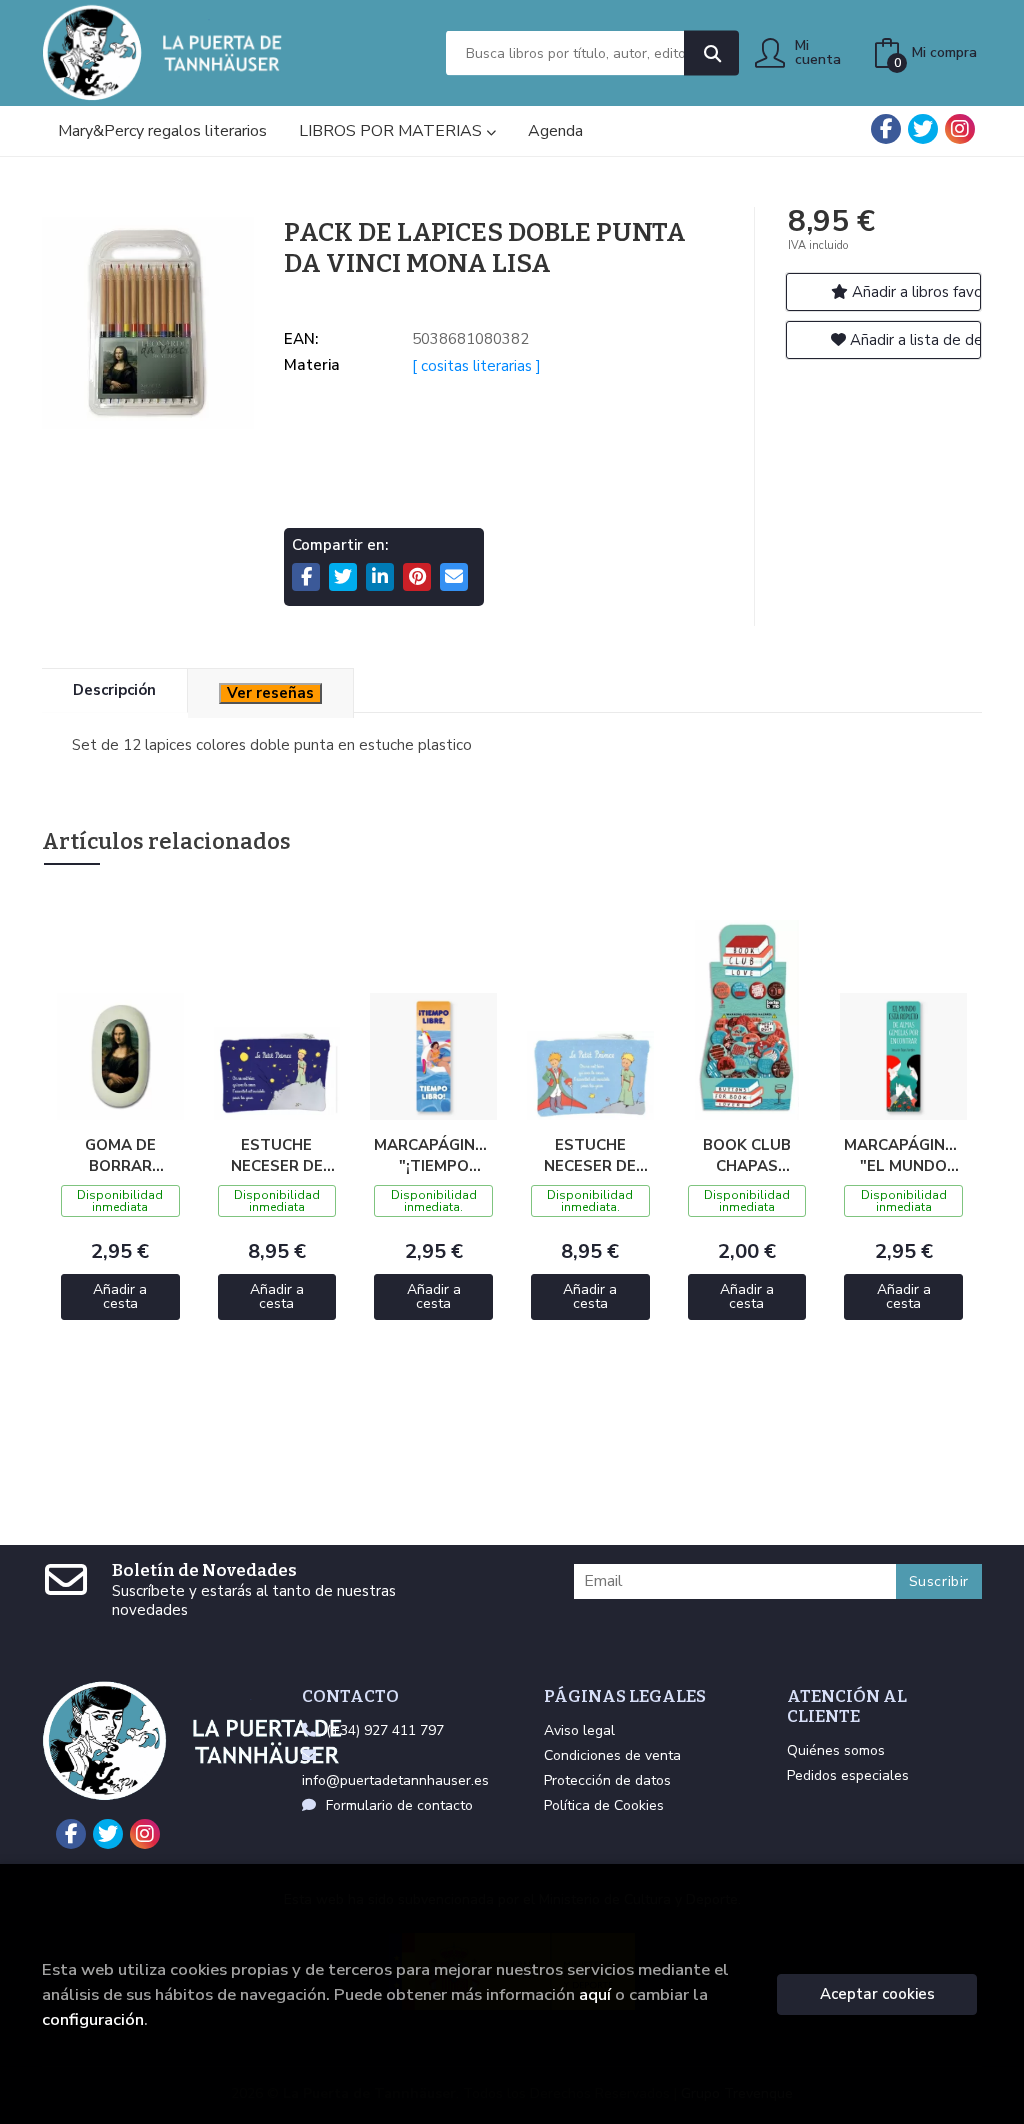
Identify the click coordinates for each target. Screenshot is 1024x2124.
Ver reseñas (270, 693)
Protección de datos (607, 1780)
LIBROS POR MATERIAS (392, 131)
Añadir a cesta (120, 1296)
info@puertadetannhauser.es (395, 1780)
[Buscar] (711, 53)
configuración (93, 2019)
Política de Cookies (604, 1805)
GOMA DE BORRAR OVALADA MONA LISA (120, 1155)
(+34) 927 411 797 (385, 1730)
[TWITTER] (923, 129)
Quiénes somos (836, 1750)
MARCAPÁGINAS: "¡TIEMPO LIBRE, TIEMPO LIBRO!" (433, 1155)
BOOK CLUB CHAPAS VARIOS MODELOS (747, 1155)
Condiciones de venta (612, 1755)
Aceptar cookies (877, 1994)
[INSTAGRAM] (960, 129)
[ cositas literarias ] (476, 366)
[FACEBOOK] (886, 129)
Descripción (114, 690)
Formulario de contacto (399, 1805)
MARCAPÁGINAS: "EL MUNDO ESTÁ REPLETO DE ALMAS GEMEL (903, 1155)
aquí (595, 1994)
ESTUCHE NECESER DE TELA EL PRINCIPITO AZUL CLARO (590, 1155)
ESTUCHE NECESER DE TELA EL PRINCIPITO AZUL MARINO (277, 1155)
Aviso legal (579, 1730)
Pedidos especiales (848, 1775)
